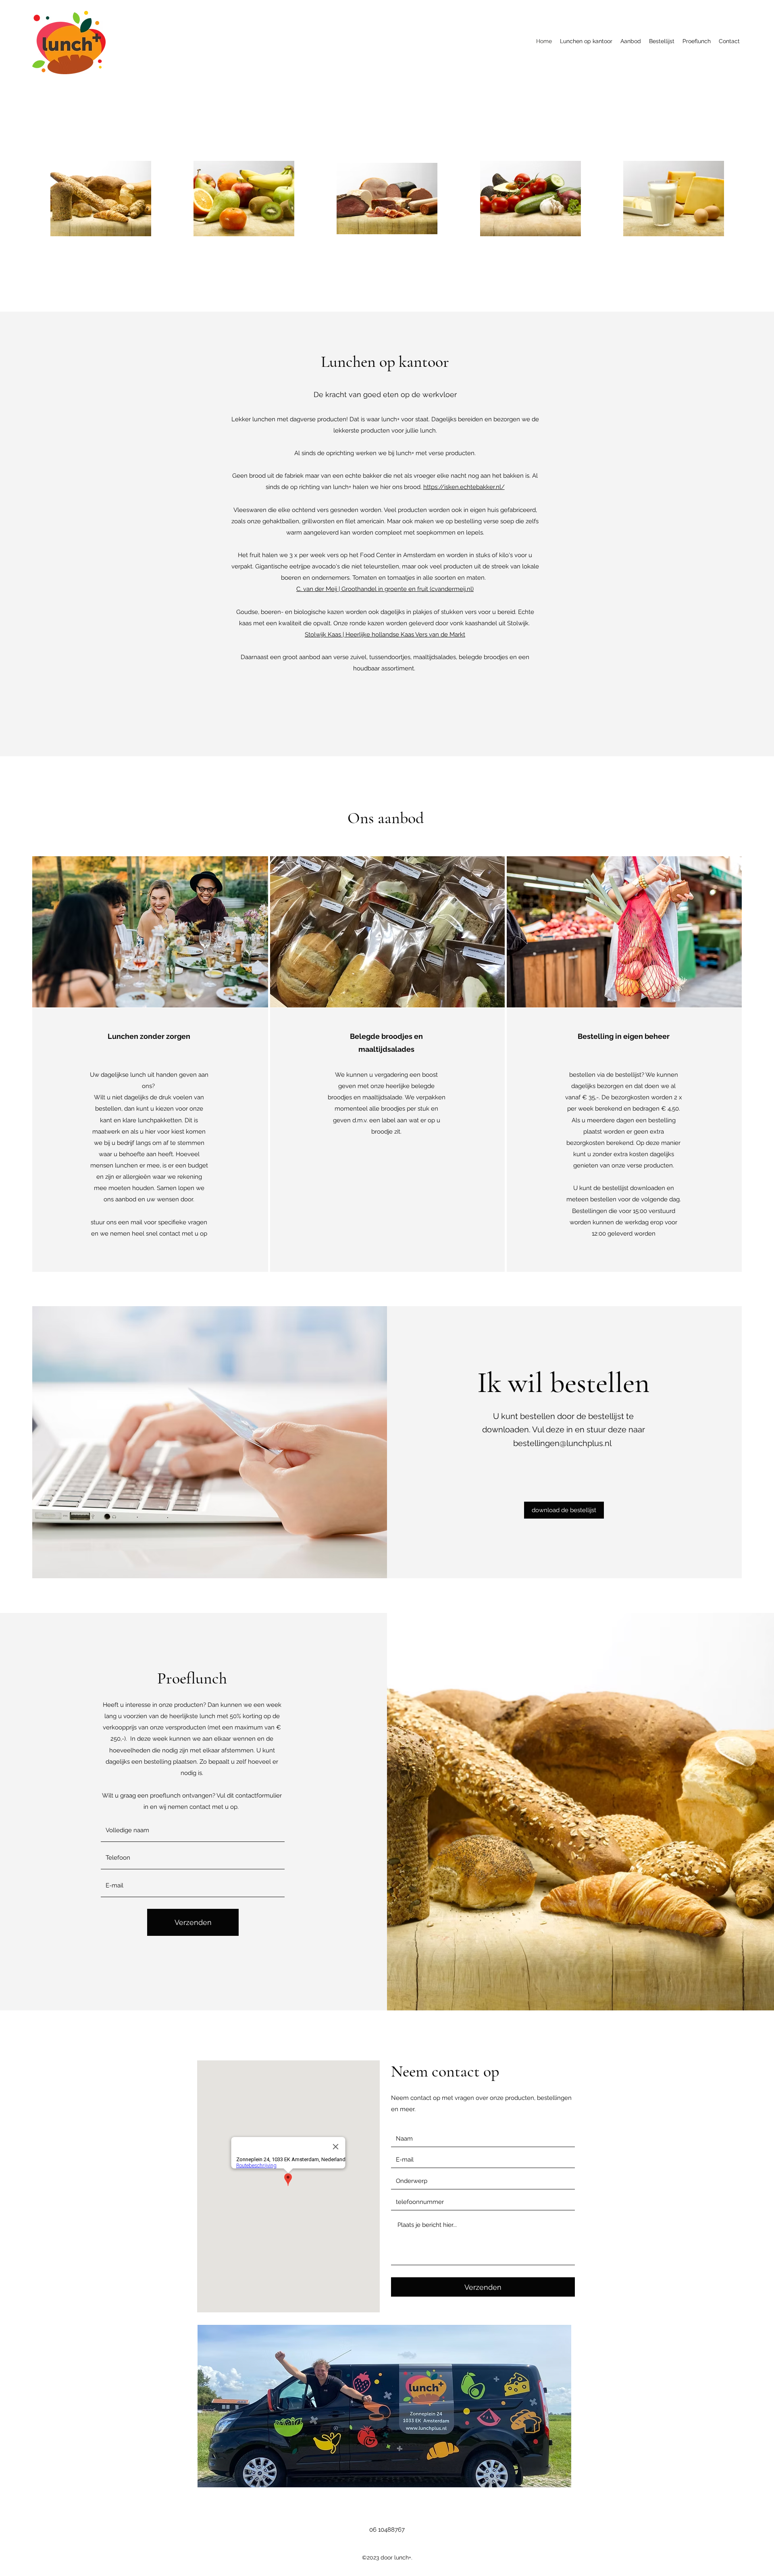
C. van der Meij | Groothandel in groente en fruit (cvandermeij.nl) (385, 589)
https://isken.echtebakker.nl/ (464, 487)
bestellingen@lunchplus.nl (562, 1443)
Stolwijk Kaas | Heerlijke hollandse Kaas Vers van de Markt (385, 635)
